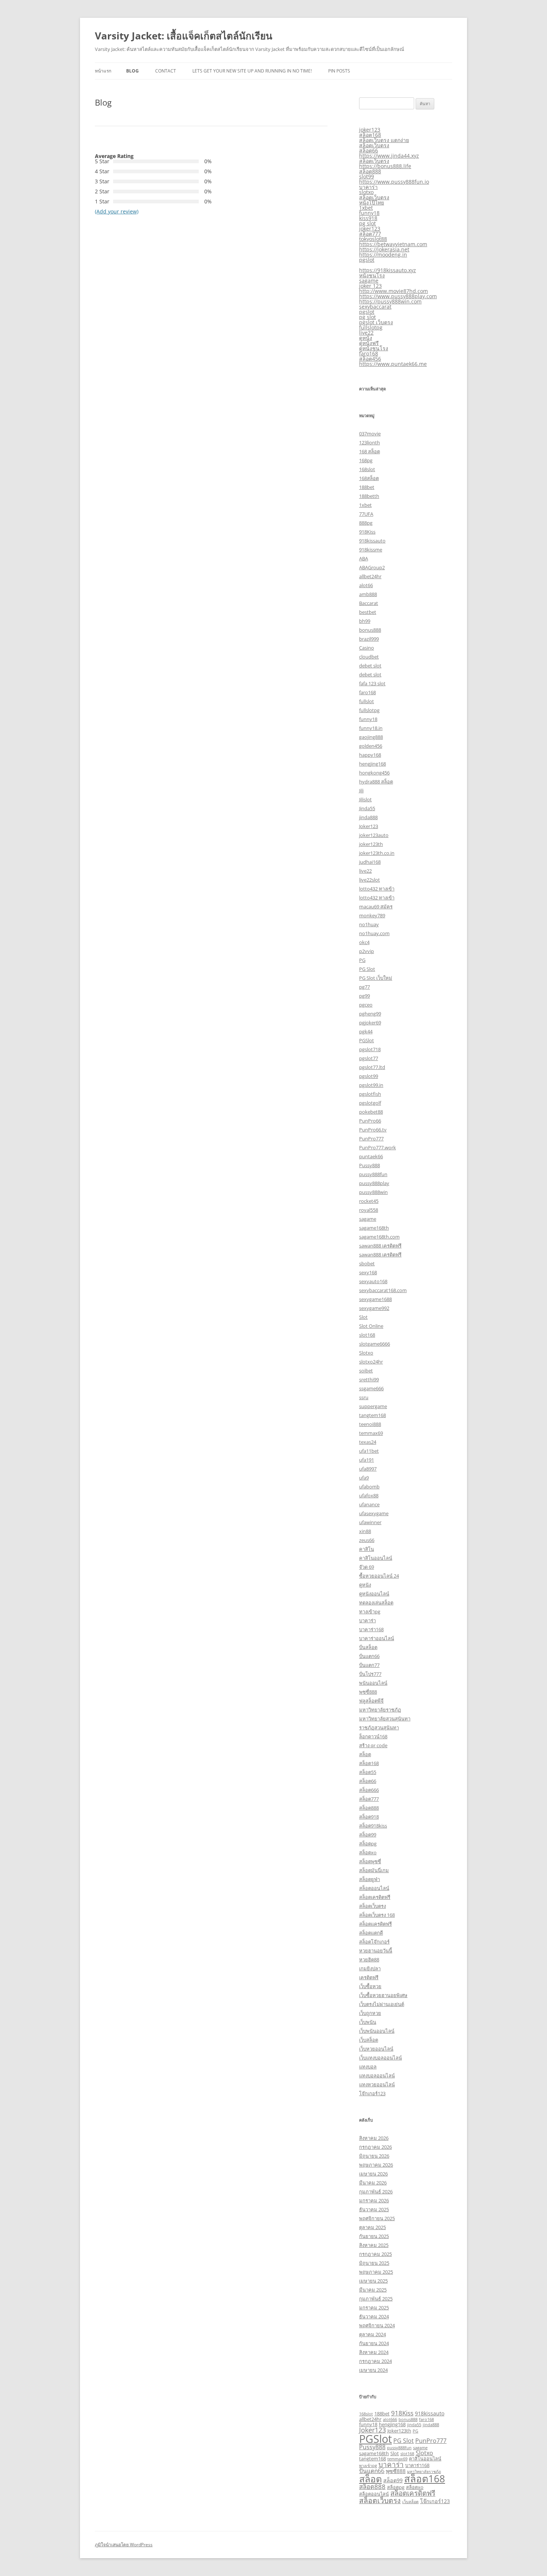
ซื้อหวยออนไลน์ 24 (379, 1576)
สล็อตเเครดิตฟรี (375, 1924)
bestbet (368, 612)
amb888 (368, 594)
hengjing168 (372, 764)
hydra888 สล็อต (376, 782)
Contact (166, 71)
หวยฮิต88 (369, 1960)
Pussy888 (370, 1165)
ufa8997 (368, 1469)
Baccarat (369, 603)
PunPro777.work (378, 1147)
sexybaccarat (375, 307)
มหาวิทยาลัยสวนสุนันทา (385, 1719)
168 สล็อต (370, 451)
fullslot (367, 701)
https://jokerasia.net (384, 249)
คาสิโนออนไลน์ (376, 1558)
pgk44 (366, 1031)
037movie (370, 434)
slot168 (367, 1335)
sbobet (367, 1263)
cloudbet (369, 657)
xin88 (365, 1531)
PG (362, 960)
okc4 (364, 942)
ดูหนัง (366, 338)
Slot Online (371, 1326)
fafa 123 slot (372, 683)
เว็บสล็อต (369, 2040)
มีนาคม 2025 (373, 2290)
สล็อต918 (369, 1817)
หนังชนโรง (372, 275)
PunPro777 (371, 1139)
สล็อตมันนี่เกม (374, 1870)
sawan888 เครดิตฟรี (380, 1246)
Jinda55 (367, 808)
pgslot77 (369, 1058)
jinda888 (368, 817)
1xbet (366, 208)
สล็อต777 (370, 234)
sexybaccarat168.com (383, 1290)
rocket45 (369, 1201)
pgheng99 (370, 1014)
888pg (366, 523)
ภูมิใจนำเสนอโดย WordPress (124, 2545)
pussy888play (374, 1183)
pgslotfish (370, 1094)
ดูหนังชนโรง (374, 348)
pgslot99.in (371, 1085)
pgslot (367, 260)
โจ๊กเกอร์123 (372, 2093)
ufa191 (367, 1460)
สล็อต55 (368, 1772)
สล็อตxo (368, 1852)
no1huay (369, 924)
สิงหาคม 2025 (374, 2245)
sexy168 (368, 1272)
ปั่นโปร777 (370, 1674)
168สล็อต (369, 478)
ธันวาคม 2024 (374, 2316)
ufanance (369, 1504)
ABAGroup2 (372, 567)
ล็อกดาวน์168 (373, 1736)
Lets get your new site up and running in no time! (252, 71)
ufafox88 (369, 1495)
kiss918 (368, 218)
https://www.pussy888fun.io (394, 182)
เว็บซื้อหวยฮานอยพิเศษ (383, 1995)
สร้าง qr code (373, 1745)
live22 (366, 333)
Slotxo (366, 1353)
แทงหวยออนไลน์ (377, 2084)
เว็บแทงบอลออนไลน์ (380, 2058)
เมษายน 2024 (373, 2370)
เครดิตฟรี (369, 1977)
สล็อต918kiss (373, 1826)
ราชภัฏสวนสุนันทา (379, 1727)
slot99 (367, 176)
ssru (364, 1397)
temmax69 (371, 1433)
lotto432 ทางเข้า (377, 889)
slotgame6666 (375, 1344)
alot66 (366, 585)
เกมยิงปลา (370, 1968)
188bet (367, 487)
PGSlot (367, 1040)
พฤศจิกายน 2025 (377, 2218)
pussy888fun (373, 1174)
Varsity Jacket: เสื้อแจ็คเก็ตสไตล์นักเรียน (184, 36)
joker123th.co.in (377, 853)
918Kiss (367, 532)
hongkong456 (374, 773)
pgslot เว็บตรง (376, 322)
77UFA (366, 514)
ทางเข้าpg (370, 1611)
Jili (361, 790)
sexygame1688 (375, 1299)
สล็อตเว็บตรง (374, 145)
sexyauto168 (373, 1281)
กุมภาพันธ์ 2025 (376, 2299)
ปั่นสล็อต (368, 1647)
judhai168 (370, 862)
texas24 (368, 1442)
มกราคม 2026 (374, 2200)
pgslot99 (369, 1076)
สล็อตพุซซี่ (370, 1861)
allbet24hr (370, 576)
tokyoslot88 (373, 239)
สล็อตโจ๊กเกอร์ (374, 1942)
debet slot (370, 666)
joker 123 (370, 286)
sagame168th (374, 1228)
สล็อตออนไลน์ (374, 1888)
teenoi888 (370, 1424)
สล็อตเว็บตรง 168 (377, 1915)
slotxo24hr (371, 1362)
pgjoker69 (370, 1023)
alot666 (390, 2419)
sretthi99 (369, 1379)
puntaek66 (371, 1156)
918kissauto (372, 541)
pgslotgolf (370, 1103)
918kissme (371, 550)
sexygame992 (374, 1308)
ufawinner (370, 1522)
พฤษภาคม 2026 (376, 2165)
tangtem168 (372, 1415)
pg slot (367, 223)
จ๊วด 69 (367, 1567)
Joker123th (399, 2431)
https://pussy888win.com (390, 301)
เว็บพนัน (368, 2022)
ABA (364, 558)
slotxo (366, 192)
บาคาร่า (368, 187)
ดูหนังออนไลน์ (374, 1594)
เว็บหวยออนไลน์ (376, 2049)
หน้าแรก (103, 71)
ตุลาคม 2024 (372, 2334)
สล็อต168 (370, 135)
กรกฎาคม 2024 (375, 2361)
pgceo (366, 1005)
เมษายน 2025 (373, 2281)
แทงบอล (368, 2067)
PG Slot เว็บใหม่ (376, 978)
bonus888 (370, 630)
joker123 (370, 130)
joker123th (371, 844)
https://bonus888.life (385, 166)
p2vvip (367, 951)
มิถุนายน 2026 (374, 2156)
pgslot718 (370, 1049)
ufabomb (369, 1487)
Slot (363, 1317)
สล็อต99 (368, 1835)
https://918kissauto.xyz (388, 270)
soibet (366, 1371)
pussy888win (373, 1192)
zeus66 (367, 1540)
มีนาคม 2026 (373, 2183)
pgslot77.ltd (372, 1067)
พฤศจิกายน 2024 (377, 2325)
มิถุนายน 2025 (374, 2263)
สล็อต (365, 1754)
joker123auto (374, 835)
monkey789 (372, 915)
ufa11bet (369, 1451)
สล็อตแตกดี (371, 1933)
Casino (367, 648)
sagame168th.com (379, 1237)
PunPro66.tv (373, 1130)
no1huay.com (374, 933)
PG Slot (367, 969)
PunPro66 (370, 1121)
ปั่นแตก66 (369, 1656)
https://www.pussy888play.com (398, 296)
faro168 (369, 353)
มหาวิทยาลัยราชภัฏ (380, 1710)
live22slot (370, 880)
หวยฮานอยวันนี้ (376, 1951)
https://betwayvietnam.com (393, 244)
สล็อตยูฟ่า (370, 1879)
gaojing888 (371, 737)
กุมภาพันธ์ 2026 (376, 2192)
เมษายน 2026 (373, 2174)
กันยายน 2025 (374, 2236)
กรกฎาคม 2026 (375, 2147)
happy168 (370, 755)
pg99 (364, 996)
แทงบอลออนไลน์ (377, 2076)
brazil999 (369, 639)
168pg (366, 460)
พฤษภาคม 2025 (376, 2272)
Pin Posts (339, 71)
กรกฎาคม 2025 (375, 2254)
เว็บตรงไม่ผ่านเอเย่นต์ (382, 2004)
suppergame (373, 1406)
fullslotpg (371, 327)
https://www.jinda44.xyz (389, 156)
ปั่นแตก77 (369, 1665)
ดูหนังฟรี (369, 343)
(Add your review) (117, 211)
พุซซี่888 (368, 1692)
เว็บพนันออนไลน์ (377, 2031)
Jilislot (365, 799)
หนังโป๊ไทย (372, 202)
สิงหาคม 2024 (374, 2352)
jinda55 (414, 2425)
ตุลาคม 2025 (372, 2227)
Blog (132, 71)
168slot (367, 469)
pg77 (364, 987)
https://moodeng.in (383, 255)
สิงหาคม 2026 (374, 2138)
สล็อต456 (370, 359)
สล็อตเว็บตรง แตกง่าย (384, 140)
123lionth (370, 442)
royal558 (369, 1210)
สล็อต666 (369, 1790)
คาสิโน (367, 1549)
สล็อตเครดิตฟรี (375, 1897)
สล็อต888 (370, 171)
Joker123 (369, 826)
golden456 (371, 746)
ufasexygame (374, 1513)
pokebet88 (371, 1112)
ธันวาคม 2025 (374, 2209)
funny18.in (371, 728)
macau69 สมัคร (376, 907)
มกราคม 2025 (374, 2308)
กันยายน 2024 (374, 2343)
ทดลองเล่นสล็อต (376, 1603)
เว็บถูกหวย (370, 2013)
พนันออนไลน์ (373, 1683)
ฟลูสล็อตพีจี (371, 1701)
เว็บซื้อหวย (370, 1986)
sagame (369, 281)
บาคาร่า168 (371, 1629)
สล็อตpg (368, 1844)
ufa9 (364, 1478)
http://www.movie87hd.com (394, 291)
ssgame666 (371, 1388)
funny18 (369, 213)
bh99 (365, 621)
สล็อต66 (369, 150)
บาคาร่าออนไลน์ (377, 1638)
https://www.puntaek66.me (393, 364)
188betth (369, 496)
